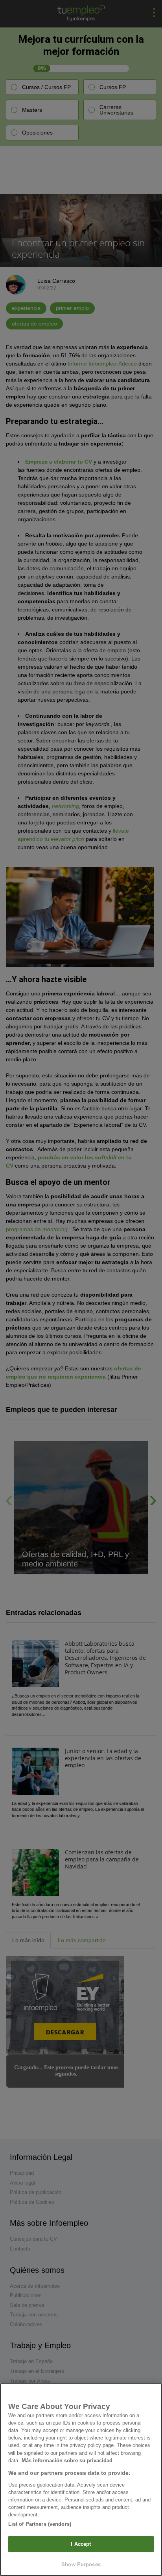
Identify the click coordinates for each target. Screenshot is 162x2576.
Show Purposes (81, 2564)
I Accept (81, 2544)
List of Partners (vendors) (40, 2524)
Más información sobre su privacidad (67, 2460)
